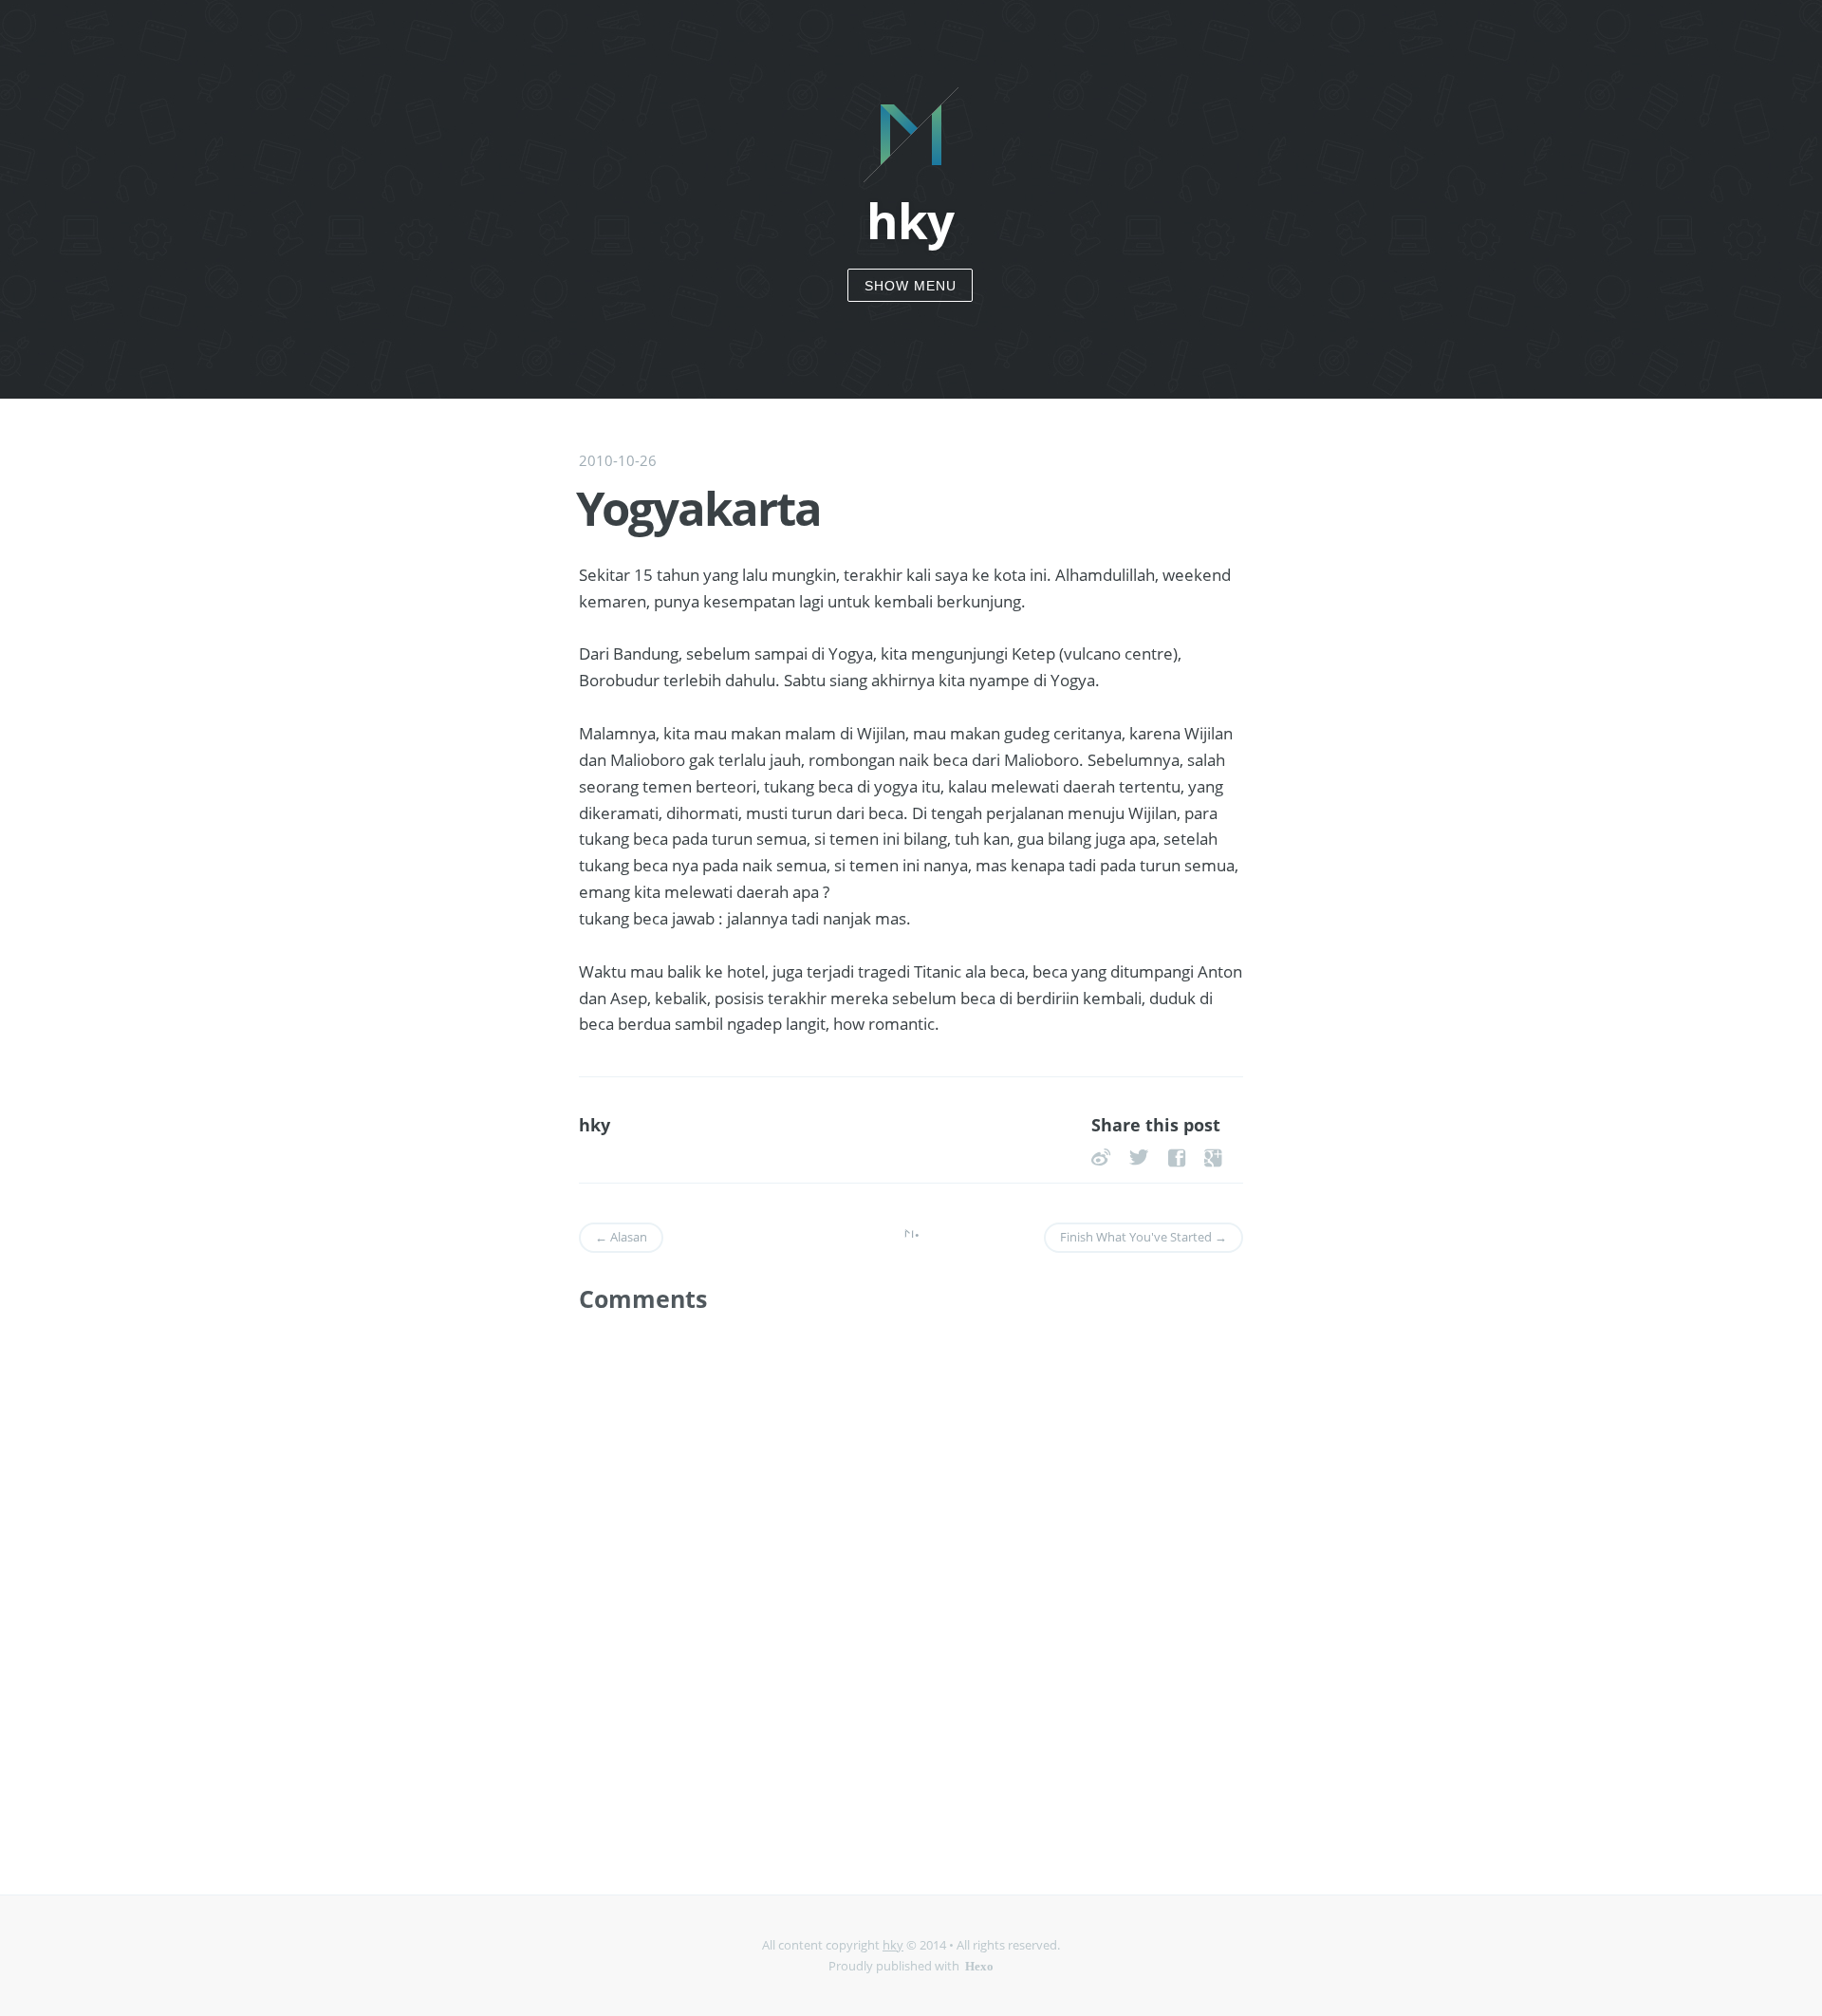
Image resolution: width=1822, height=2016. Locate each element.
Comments (643, 1299)
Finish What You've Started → (1143, 1237)
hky (893, 1945)
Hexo (979, 1965)
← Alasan (621, 1237)
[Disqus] (911, 1579)
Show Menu (911, 286)
